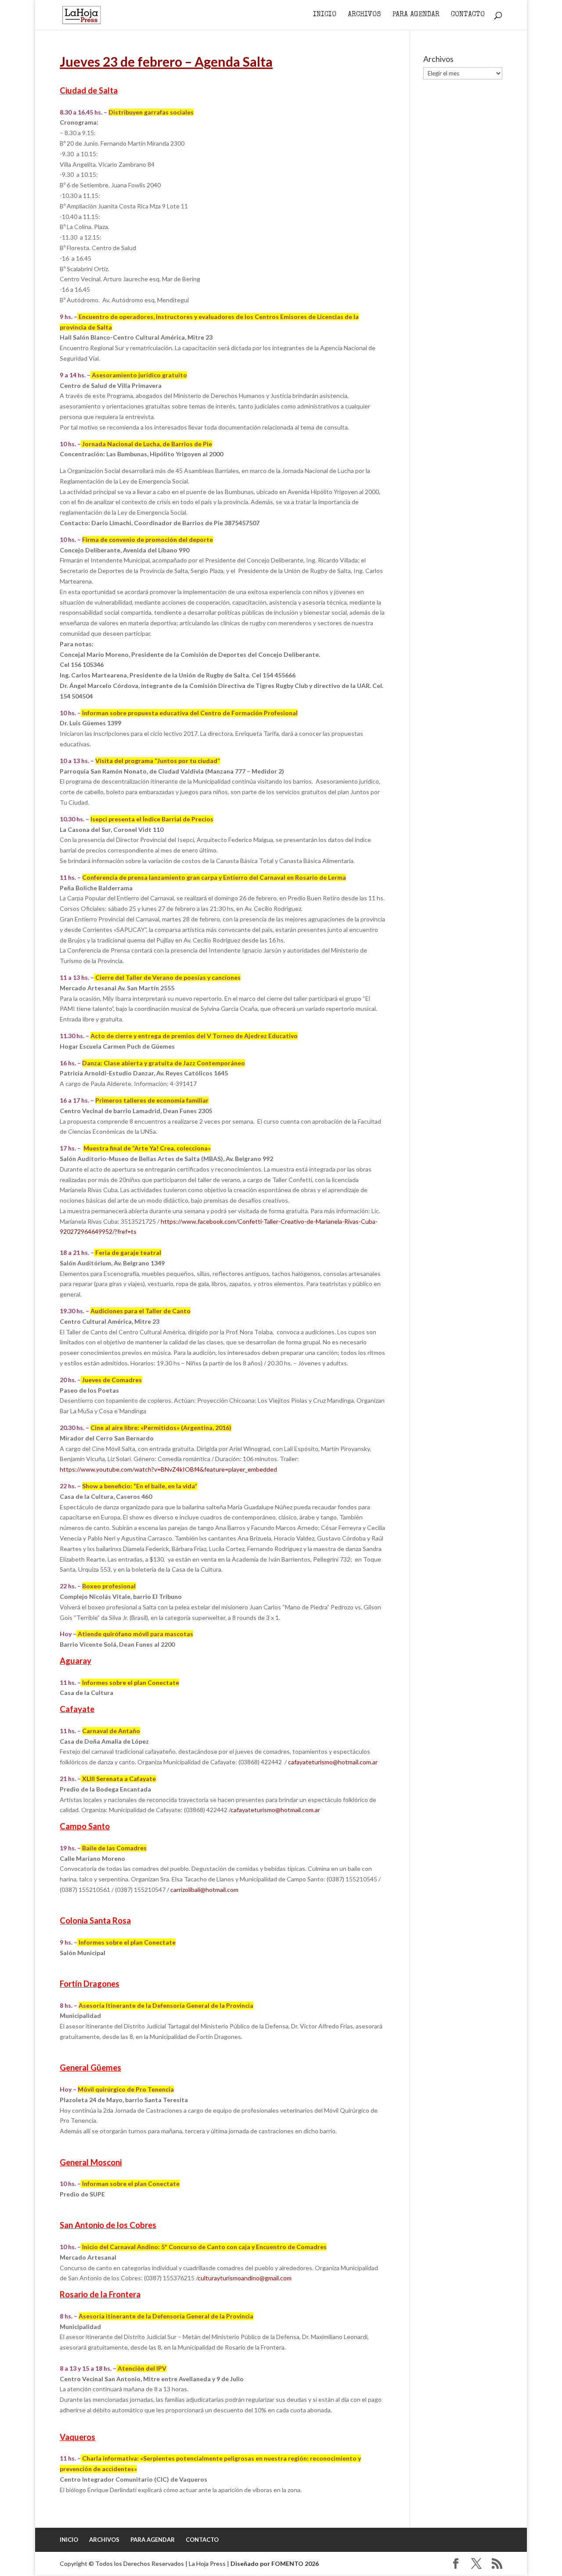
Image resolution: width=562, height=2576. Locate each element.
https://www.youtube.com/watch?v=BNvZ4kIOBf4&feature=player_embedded (168, 1469)
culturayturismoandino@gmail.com (245, 2278)
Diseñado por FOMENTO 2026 (275, 2563)
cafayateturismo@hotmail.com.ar (333, 1762)
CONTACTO (468, 15)
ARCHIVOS (364, 15)
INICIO (325, 15)
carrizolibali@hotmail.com (204, 1890)
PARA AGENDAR (416, 15)
